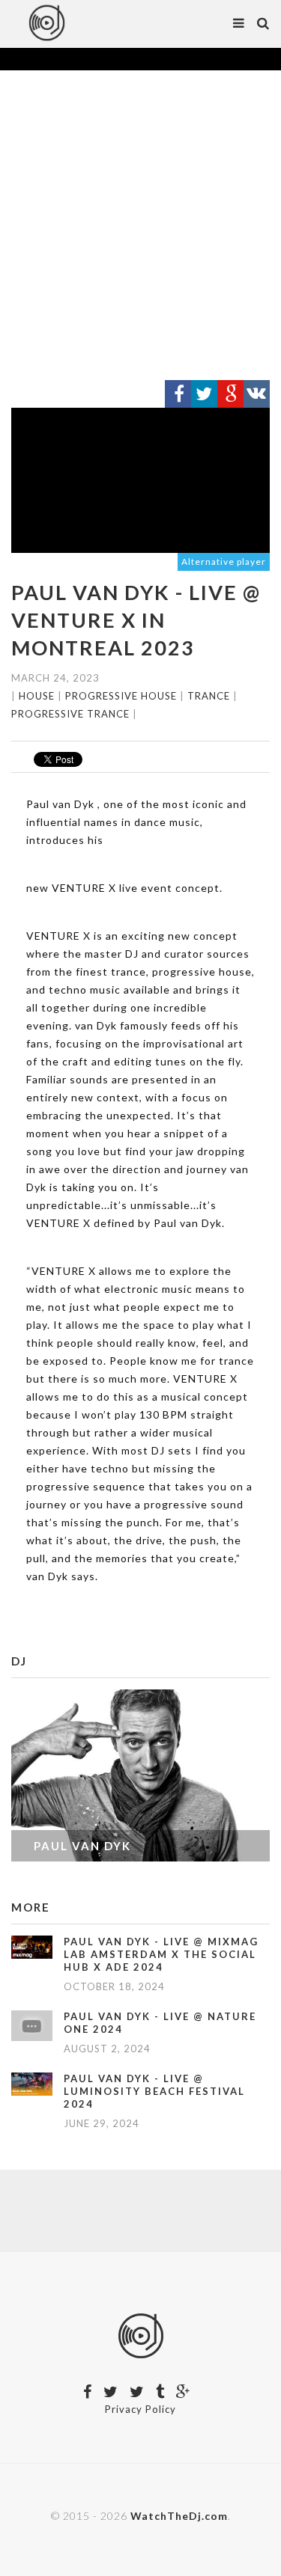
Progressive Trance (70, 714)
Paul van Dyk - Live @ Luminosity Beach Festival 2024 (154, 2091)
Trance (209, 696)
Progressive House (121, 696)
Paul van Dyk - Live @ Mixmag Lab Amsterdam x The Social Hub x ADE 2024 (161, 1954)
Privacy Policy (140, 2409)
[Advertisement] (140, 226)
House (37, 696)
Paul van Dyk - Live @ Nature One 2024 (160, 2023)
